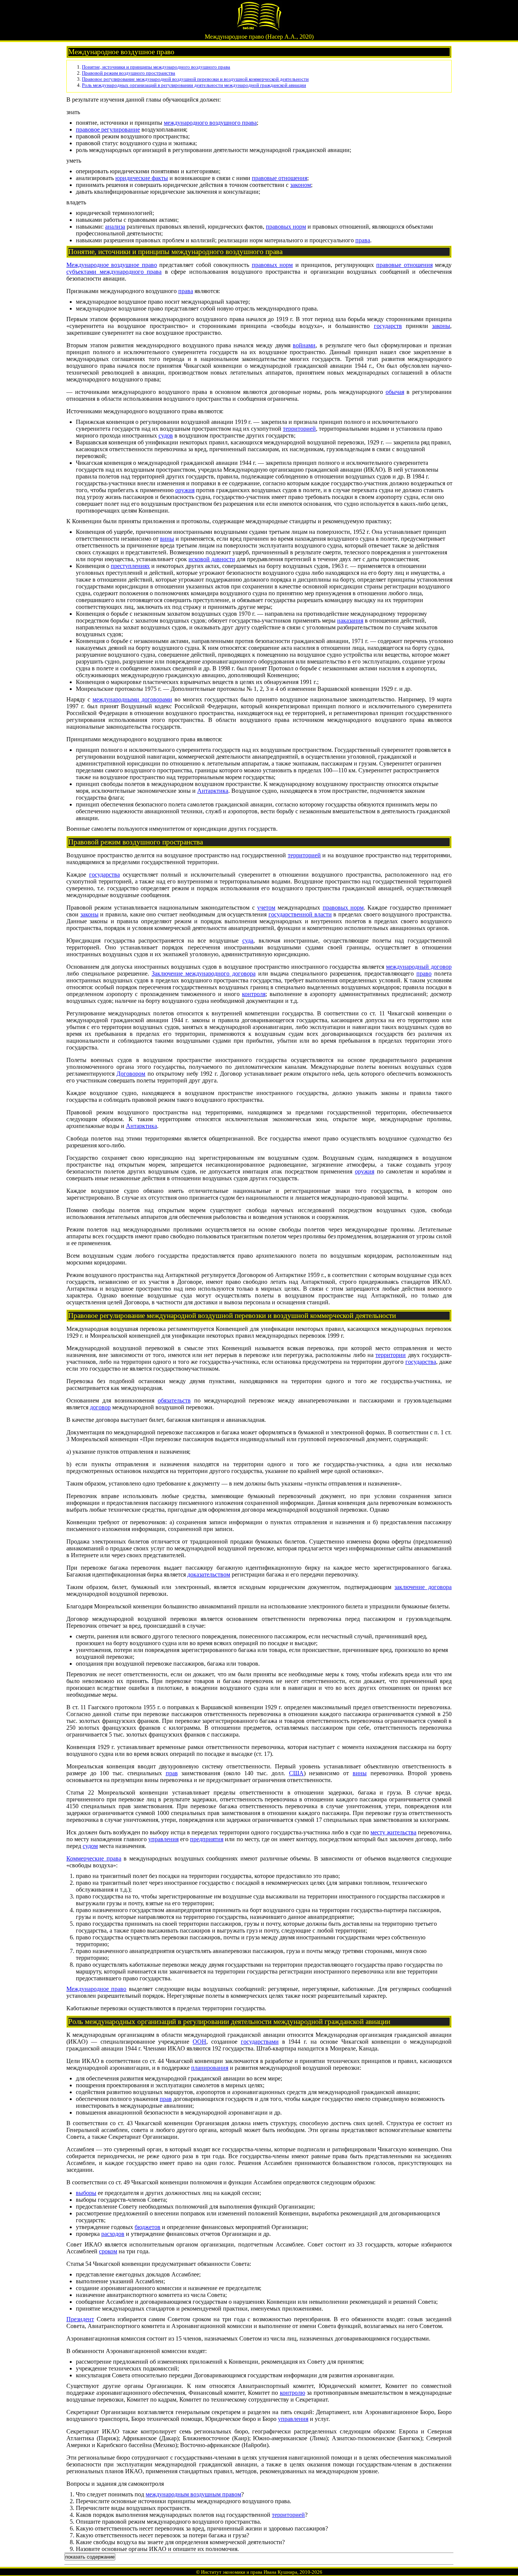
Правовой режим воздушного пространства (129, 73)
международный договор (419, 967)
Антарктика (213, 791)
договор (100, 1407)
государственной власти (300, 914)
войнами (304, 345)
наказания (350, 620)
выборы (86, 2193)
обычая (395, 392)
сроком (108, 2251)
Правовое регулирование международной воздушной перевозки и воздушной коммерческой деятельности (195, 79)
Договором (131, 1074)
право (424, 973)
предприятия (207, 1839)
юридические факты (142, 178)
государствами (260, 2042)
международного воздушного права (210, 123)
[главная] (259, 29)
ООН (199, 2042)
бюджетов (148, 2227)
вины (167, 539)
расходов (113, 2234)
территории (391, 1355)
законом (301, 185)
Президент (80, 2319)
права (363, 240)
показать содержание (90, 2557)
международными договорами (132, 699)
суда (248, 941)
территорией (299, 429)
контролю (293, 2393)
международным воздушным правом (193, 2494)
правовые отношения (279, 178)
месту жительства (393, 1832)
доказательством (209, 1574)
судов (166, 435)
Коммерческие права (94, 1858)
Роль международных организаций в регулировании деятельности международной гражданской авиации (194, 85)
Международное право (96, 1989)
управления (163, 1839)
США (296, 1773)
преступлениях (130, 566)
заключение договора (423, 1587)
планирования (210, 2068)
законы (441, 326)
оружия (185, 490)
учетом (266, 908)
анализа (115, 227)
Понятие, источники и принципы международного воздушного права (156, 67)
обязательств (174, 1400)
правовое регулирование (108, 129)
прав (172, 1773)
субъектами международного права (114, 272)
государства (104, 875)
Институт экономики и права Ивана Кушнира (249, 2572)
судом (90, 1846)
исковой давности (212, 559)
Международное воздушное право (112, 265)
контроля (254, 994)
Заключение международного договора (204, 973)
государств (388, 326)
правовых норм (286, 227)
